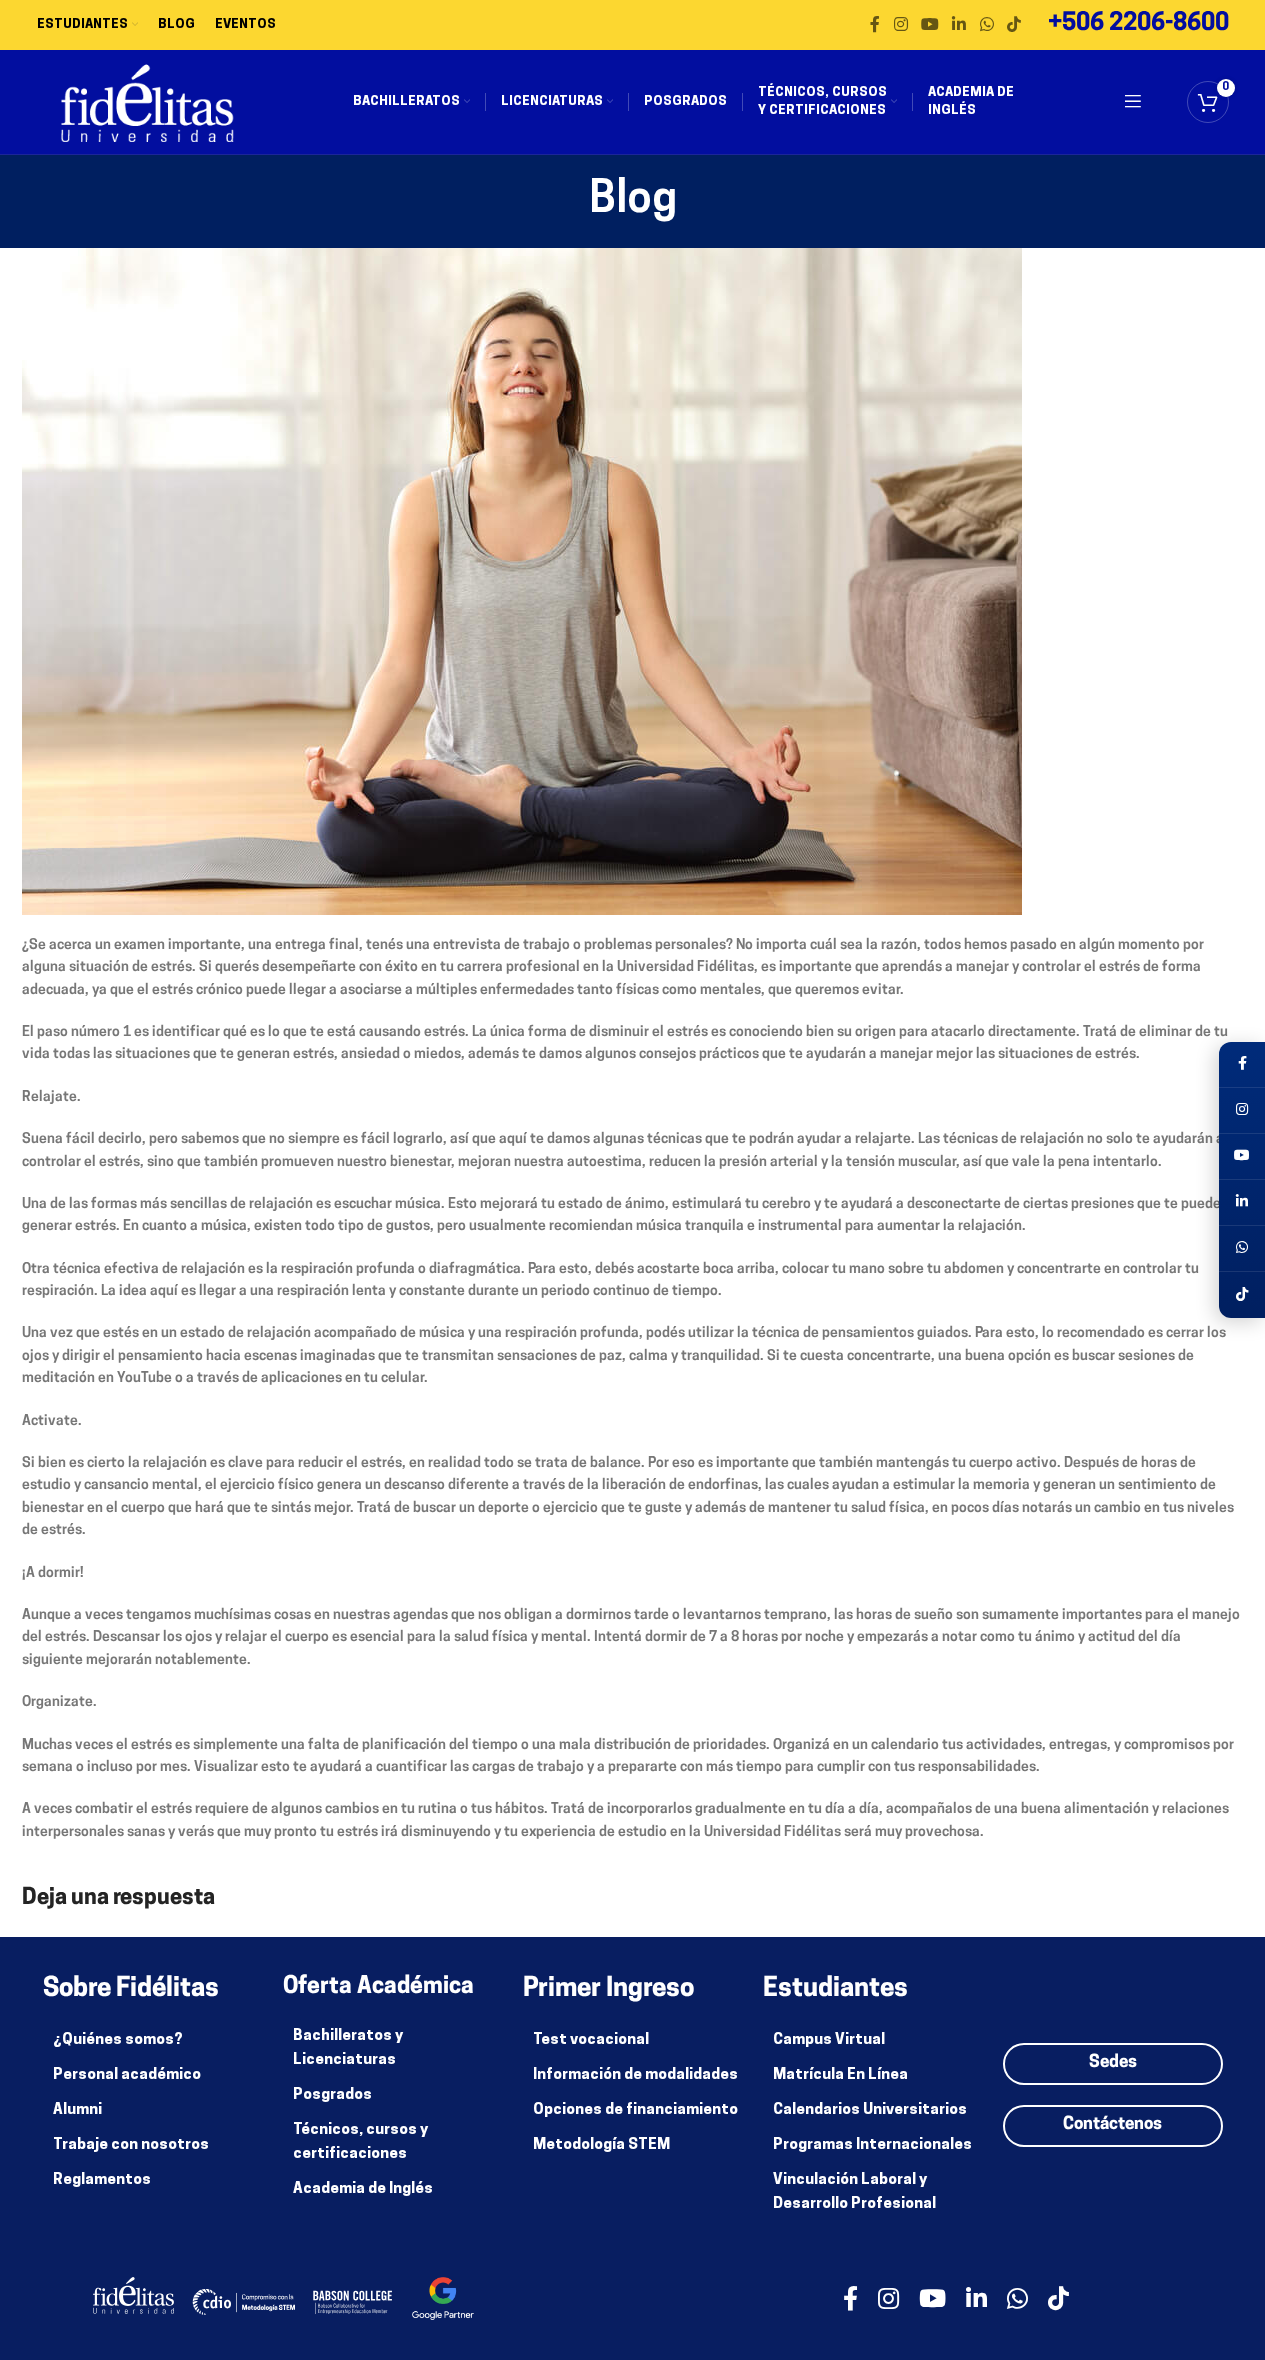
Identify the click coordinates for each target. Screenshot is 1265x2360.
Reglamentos (102, 2180)
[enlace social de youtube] (929, 25)
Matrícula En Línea (840, 2075)
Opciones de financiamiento (635, 2110)
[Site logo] (147, 102)
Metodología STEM (601, 2145)
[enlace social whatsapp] (986, 25)
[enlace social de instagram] (900, 25)
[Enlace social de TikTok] (1013, 25)
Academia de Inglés (363, 2189)
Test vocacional (591, 2040)
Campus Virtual (829, 2040)
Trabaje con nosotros (131, 2145)
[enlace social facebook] (875, 25)
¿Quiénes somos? (118, 2040)
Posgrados (332, 2095)
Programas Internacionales (872, 2145)
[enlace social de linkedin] (959, 25)
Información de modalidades (635, 2075)
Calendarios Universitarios (870, 2110)
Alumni (77, 2110)
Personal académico (127, 2075)
